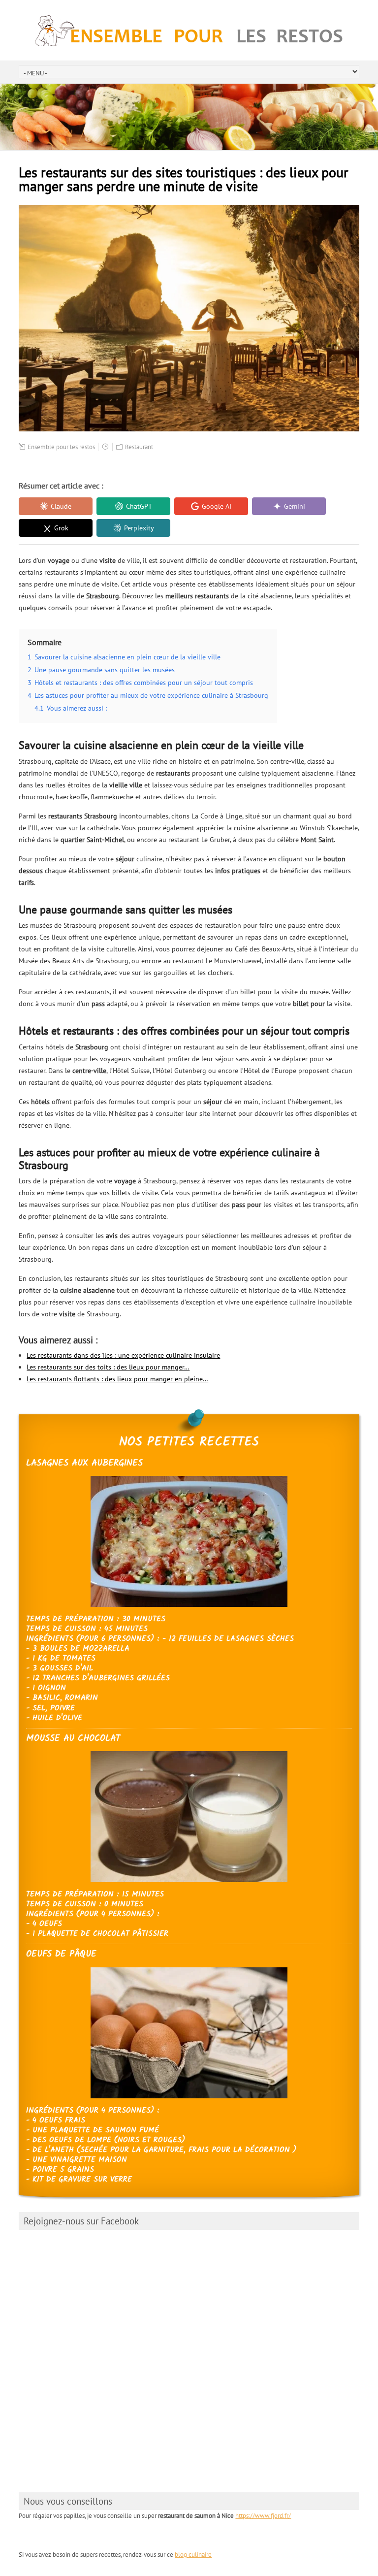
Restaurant (139, 447)
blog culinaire (193, 2555)
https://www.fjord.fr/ (263, 2516)
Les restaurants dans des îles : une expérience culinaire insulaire (123, 1355)
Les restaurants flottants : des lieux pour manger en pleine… (117, 1379)
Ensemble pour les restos (61, 447)
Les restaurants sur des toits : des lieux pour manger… (108, 1367)
